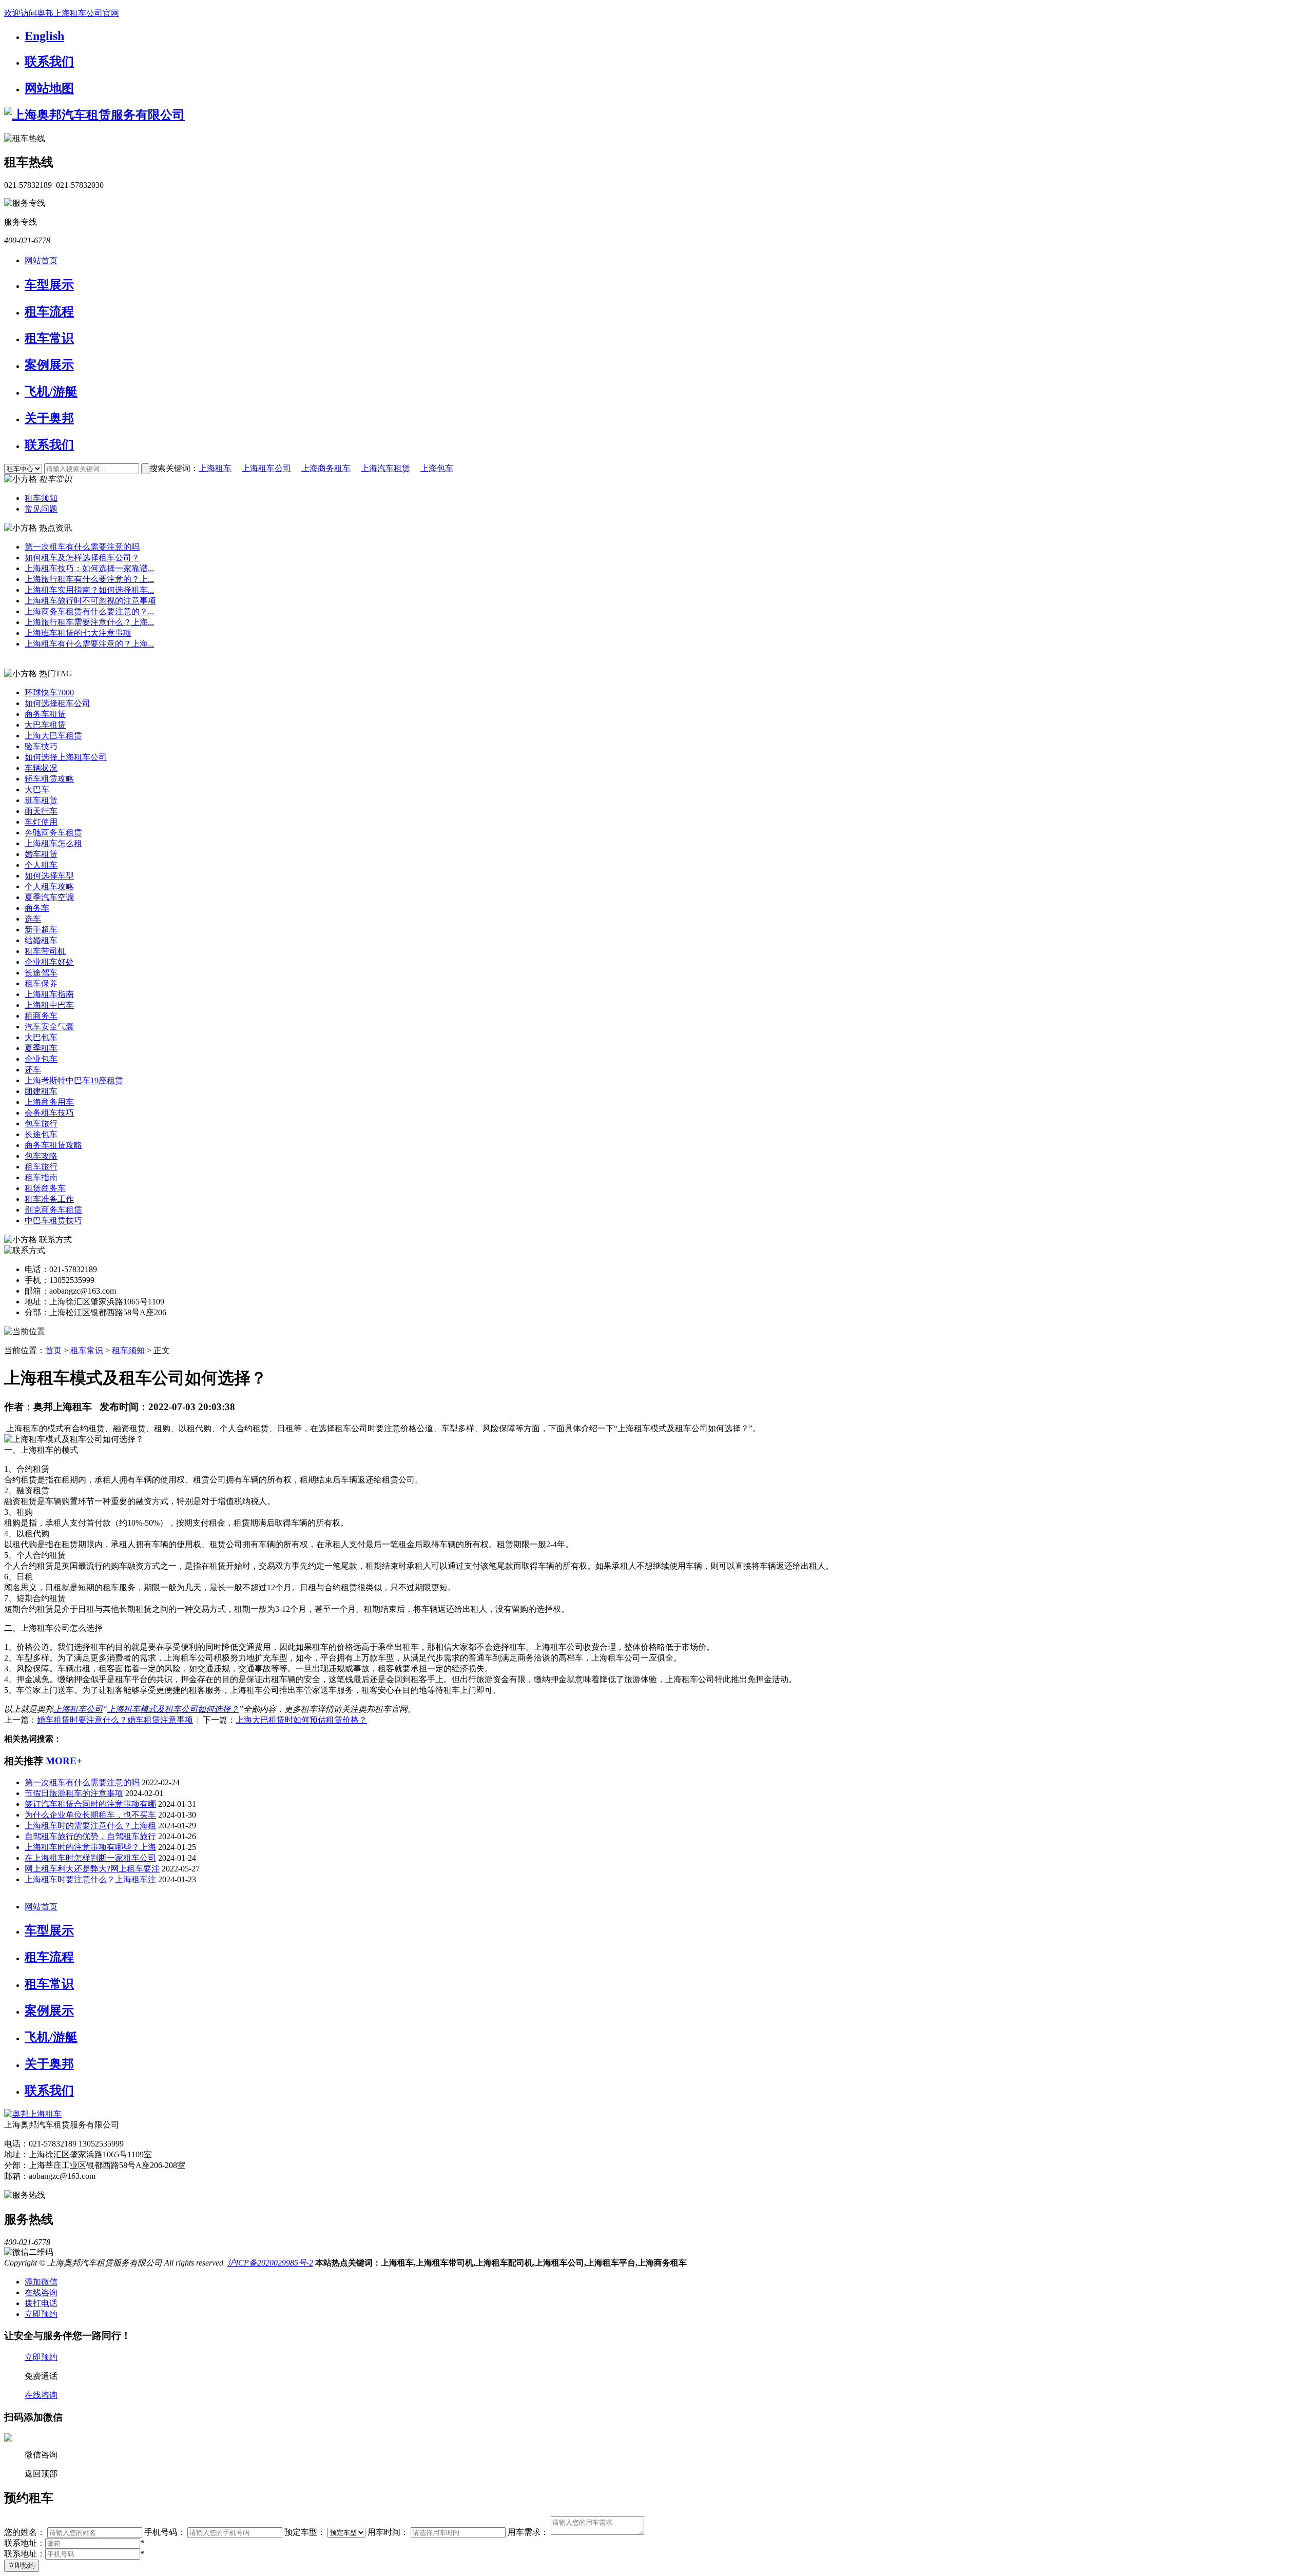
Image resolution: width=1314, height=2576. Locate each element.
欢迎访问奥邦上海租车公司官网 (62, 13)
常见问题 (41, 509)
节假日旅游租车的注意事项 (74, 1793)
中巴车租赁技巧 (53, 1221)
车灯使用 (41, 822)
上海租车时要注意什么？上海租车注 (90, 1879)
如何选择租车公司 (57, 703)
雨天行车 (41, 811)
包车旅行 (41, 1124)
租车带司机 (45, 951)
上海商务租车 (326, 468)
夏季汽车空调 (49, 897)
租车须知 (41, 498)
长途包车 (41, 1134)
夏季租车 (41, 1048)
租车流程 (49, 311)
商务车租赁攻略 (53, 1145)
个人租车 (41, 865)
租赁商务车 (45, 1188)
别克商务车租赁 (53, 1210)
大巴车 (37, 789)
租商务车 (41, 1016)
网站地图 (49, 88)
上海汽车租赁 (385, 468)
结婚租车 (41, 940)
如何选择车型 (49, 876)
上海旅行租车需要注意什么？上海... (89, 622)
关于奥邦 (49, 418)
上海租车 (215, 468)
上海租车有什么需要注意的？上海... (89, 644)
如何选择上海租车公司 (66, 757)
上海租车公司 (266, 468)
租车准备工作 (49, 1199)
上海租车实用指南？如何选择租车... (89, 590)
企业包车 (41, 1059)
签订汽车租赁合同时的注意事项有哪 (90, 1804)
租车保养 (41, 983)
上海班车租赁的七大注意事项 (78, 633)
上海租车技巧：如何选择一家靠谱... (89, 568)
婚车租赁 (41, 854)
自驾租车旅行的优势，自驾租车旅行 (90, 1836)
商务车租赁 (45, 714)
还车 (33, 1070)
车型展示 (49, 285)
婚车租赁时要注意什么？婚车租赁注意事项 (115, 1720)
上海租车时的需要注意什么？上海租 (90, 1826)
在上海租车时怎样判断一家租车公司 (90, 1858)
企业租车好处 (49, 962)
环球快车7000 (49, 692)
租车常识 (49, 338)
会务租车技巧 (49, 1113)
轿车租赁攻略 (49, 779)
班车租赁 (41, 800)
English (44, 36)
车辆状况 (41, 768)
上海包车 (437, 468)
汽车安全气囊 (49, 1027)
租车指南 (41, 1177)
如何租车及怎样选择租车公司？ (82, 558)
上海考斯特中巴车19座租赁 (74, 1080)
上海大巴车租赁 (53, 736)
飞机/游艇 (51, 392)
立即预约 (22, 2565)
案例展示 (49, 365)
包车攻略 (41, 1156)
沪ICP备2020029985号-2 (270, 2263)
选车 (33, 919)
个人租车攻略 (49, 886)
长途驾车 (41, 973)
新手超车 (41, 930)
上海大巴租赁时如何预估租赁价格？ (301, 1720)
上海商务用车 (49, 1102)
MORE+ (64, 1761)
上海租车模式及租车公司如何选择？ (173, 1709)
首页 (53, 1350)
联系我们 (49, 62)
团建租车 (41, 1091)
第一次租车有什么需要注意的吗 (82, 547)
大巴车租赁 (45, 725)
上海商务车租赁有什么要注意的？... (89, 611)
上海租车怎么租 (53, 843)
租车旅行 (41, 1167)
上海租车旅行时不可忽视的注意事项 (90, 601)
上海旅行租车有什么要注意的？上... (89, 579)
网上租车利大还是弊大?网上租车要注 (92, 1869)
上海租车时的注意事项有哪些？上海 (90, 1847)
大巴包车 (41, 1037)
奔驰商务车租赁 (53, 833)
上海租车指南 (49, 994)
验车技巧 (41, 746)
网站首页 (41, 260)
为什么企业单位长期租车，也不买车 (90, 1815)
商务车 (37, 908)
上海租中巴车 (49, 1005)
